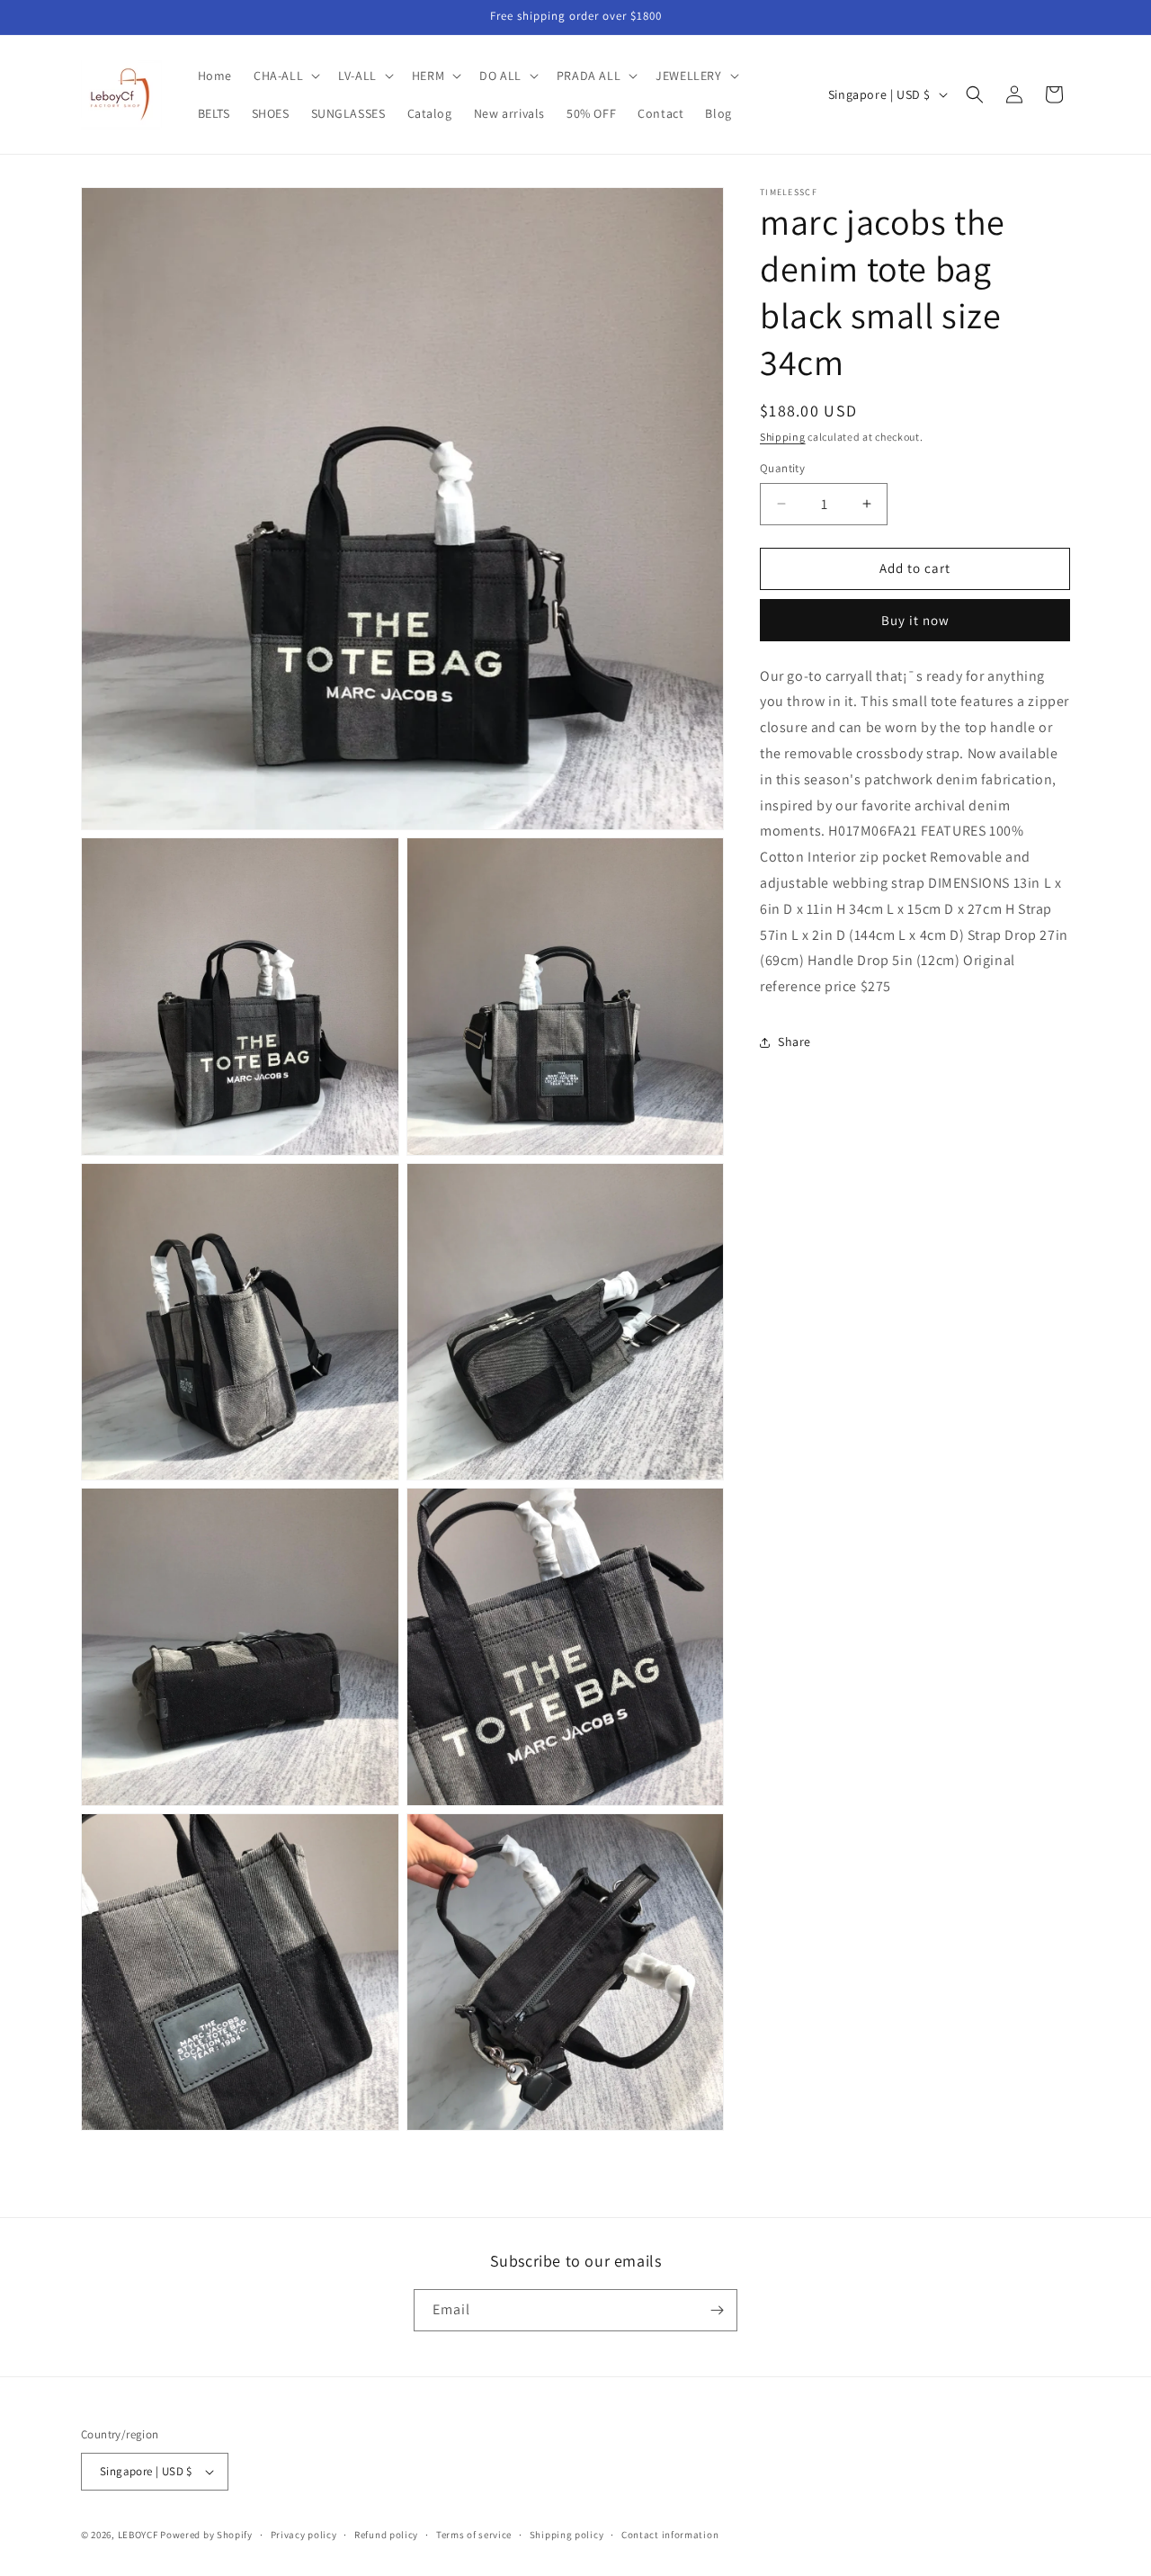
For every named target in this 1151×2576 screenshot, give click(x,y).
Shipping (783, 437)
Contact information (670, 2535)
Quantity (782, 468)
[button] (285, 76)
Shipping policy (567, 2535)
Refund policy (386, 2535)
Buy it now (915, 620)
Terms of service (474, 2535)
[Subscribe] (717, 2310)
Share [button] (794, 1042)
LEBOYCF (138, 2535)
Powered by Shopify (206, 2535)
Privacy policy (304, 2535)
